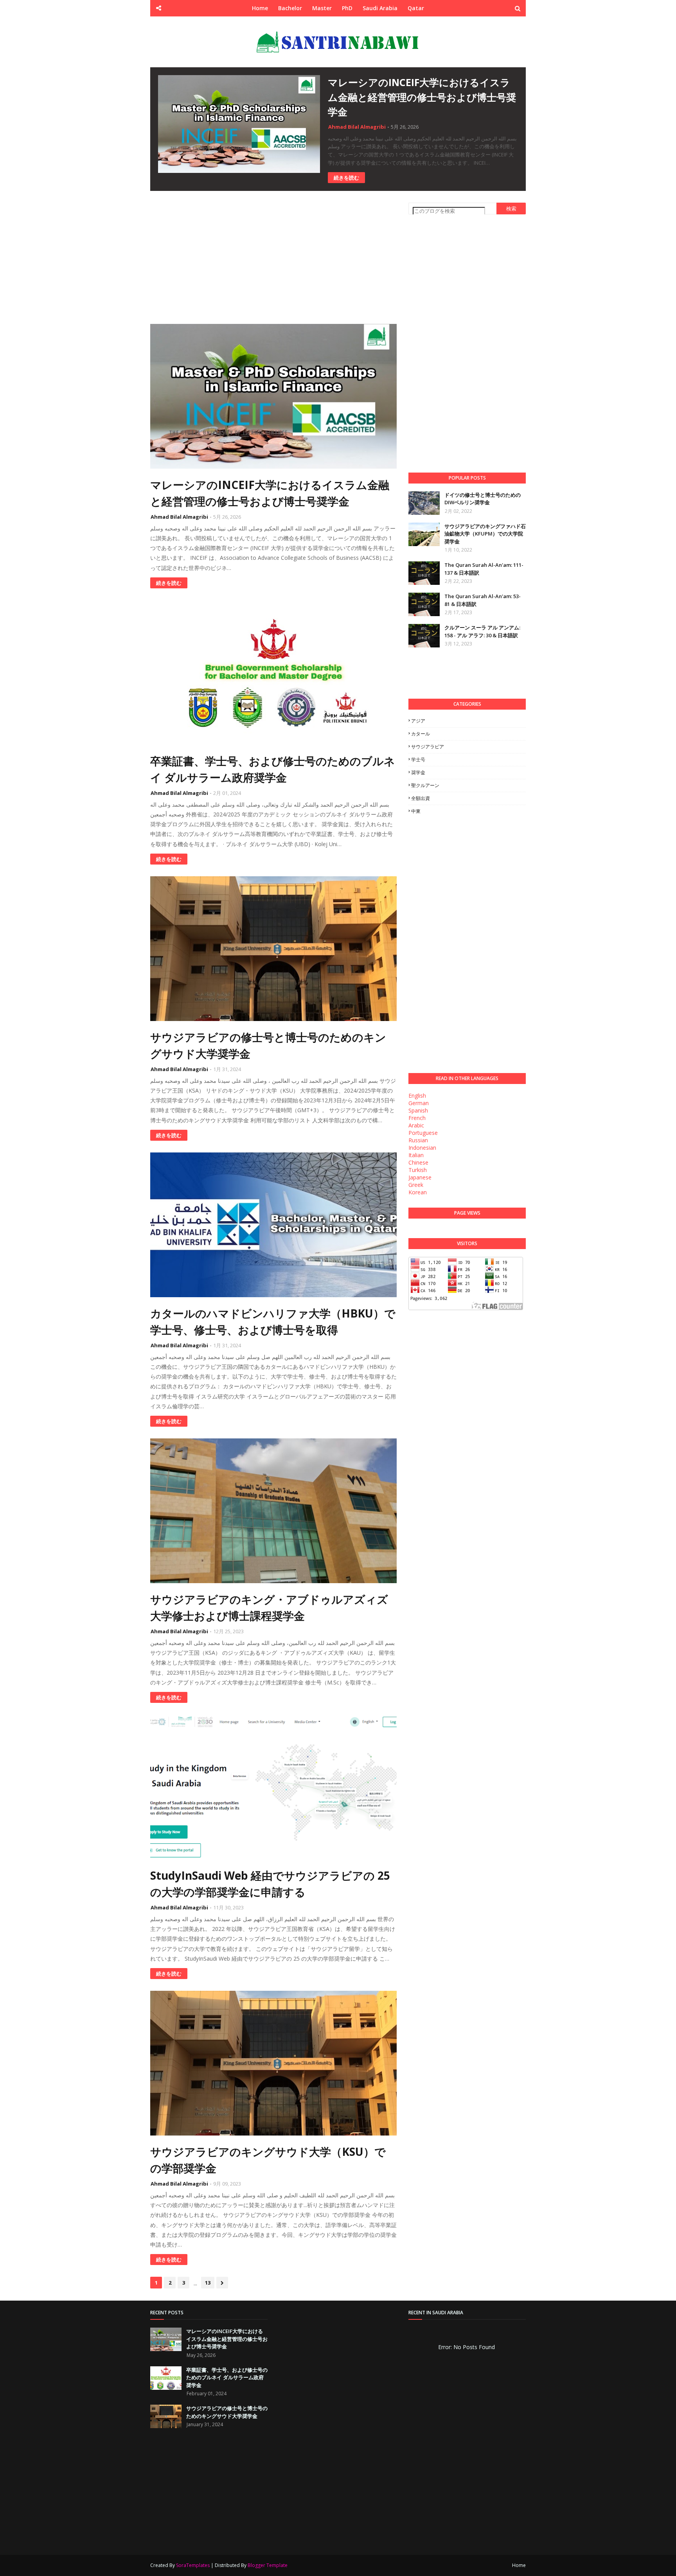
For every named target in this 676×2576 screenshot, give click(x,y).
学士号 (418, 759)
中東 (416, 811)
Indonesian (422, 1148)
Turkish (418, 1170)
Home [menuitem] (260, 8)
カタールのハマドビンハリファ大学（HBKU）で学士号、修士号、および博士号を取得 (273, 1321)
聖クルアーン (425, 785)
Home (519, 2565)
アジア (418, 721)
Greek (416, 1185)
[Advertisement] (273, 257)
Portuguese (423, 1133)
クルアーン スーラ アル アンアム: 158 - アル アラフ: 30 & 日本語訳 (482, 631)
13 (208, 2283)
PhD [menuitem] (347, 8)
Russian (418, 1140)
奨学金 (418, 772)
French (417, 1118)
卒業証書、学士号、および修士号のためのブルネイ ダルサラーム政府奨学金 (273, 769)
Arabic (416, 1125)
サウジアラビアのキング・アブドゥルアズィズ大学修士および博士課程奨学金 (269, 1607)
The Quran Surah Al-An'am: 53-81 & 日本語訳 (483, 600)
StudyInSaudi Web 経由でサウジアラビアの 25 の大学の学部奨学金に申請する (270, 1884)
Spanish (418, 1110)
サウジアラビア (428, 747)
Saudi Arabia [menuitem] (380, 8)
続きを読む (346, 178)
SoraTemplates (193, 2565)
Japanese (420, 1177)
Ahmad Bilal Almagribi (357, 127)
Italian (416, 1155)
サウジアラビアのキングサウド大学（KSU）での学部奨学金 (268, 2160)
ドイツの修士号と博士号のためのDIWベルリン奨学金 (483, 499)
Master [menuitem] (322, 8)
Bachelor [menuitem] (290, 8)
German (419, 1103)
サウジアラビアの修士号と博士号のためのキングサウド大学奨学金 (268, 1045)
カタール (421, 734)
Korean (418, 1192)
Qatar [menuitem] (416, 8)
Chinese (418, 1162)
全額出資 (421, 798)
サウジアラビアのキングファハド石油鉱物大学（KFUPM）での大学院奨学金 (485, 534)
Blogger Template (268, 2565)
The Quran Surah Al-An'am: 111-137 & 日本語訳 (484, 569)
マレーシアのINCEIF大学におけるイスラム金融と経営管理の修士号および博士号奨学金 (422, 97)
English (417, 1096)
